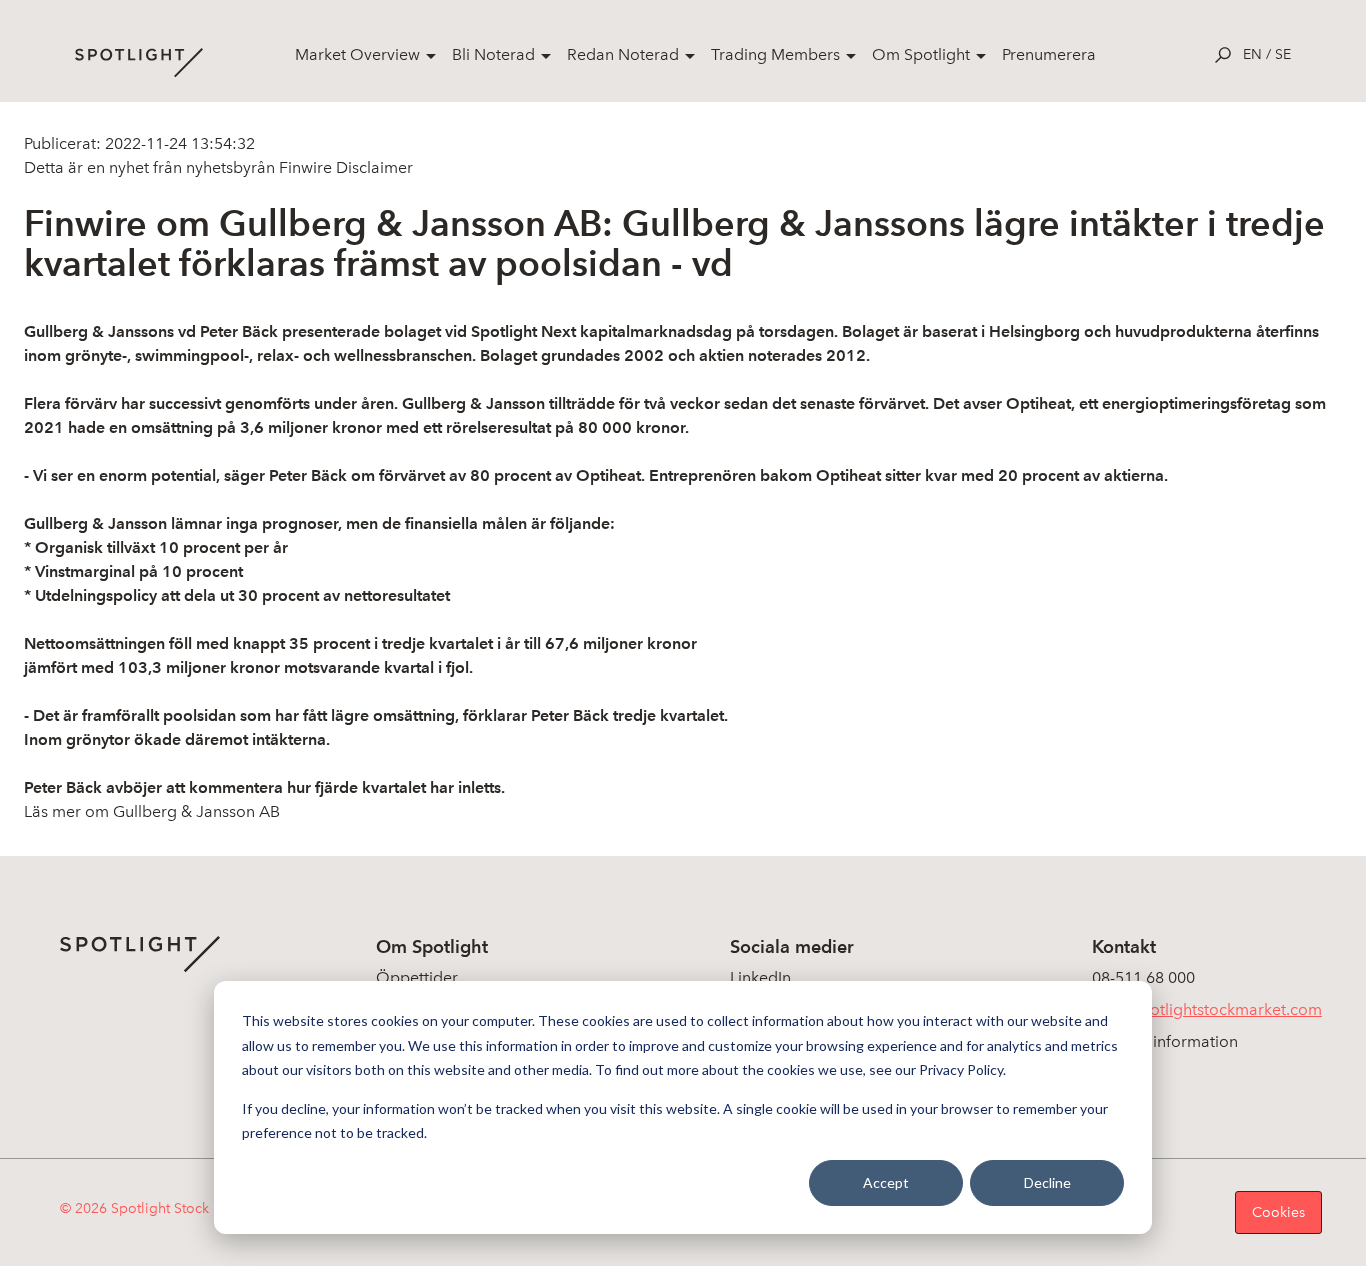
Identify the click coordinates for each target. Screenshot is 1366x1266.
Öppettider (417, 977)
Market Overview (357, 54)
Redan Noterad (623, 54)
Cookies (1278, 1212)
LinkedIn (760, 977)
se (1283, 54)
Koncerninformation (1165, 1041)
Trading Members (775, 54)
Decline (1047, 1182)
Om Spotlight (921, 54)
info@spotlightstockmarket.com (1207, 1009)
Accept (886, 1182)
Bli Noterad (493, 54)
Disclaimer (372, 167)
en (1252, 54)
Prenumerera (1049, 54)
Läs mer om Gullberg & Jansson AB (152, 811)
